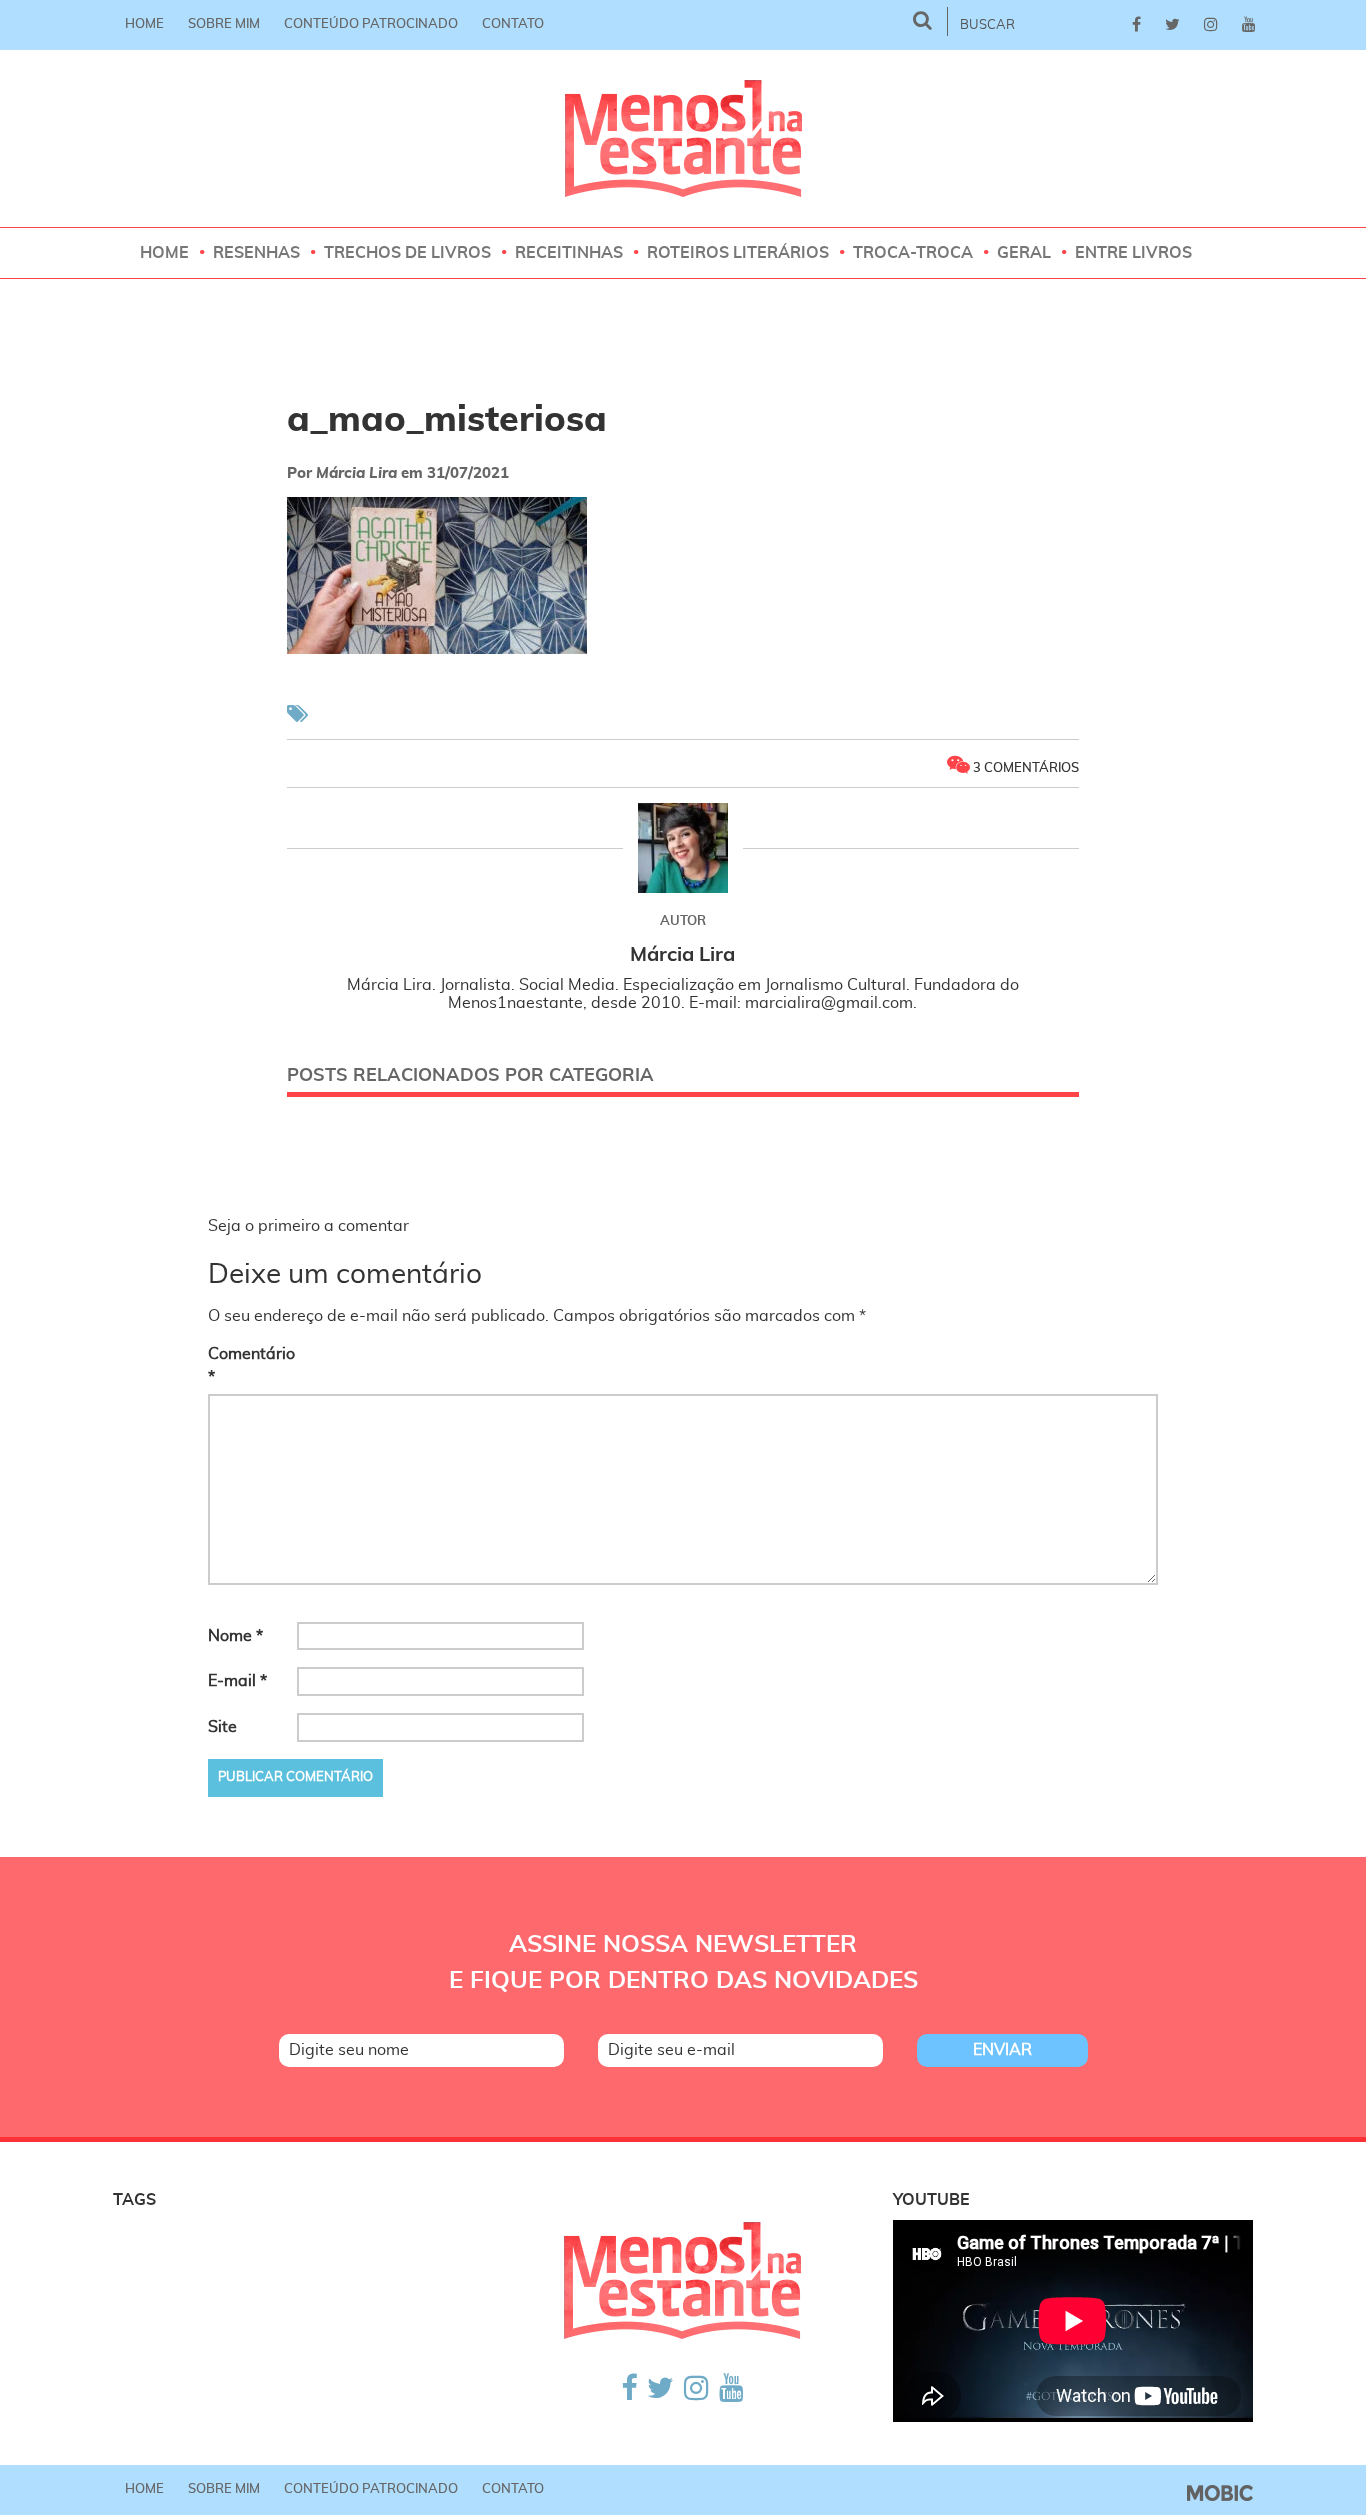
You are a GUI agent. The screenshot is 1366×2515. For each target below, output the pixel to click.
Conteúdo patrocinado (371, 24)
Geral (1024, 253)
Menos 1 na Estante (683, 138)
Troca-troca (913, 253)
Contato (513, 24)
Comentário (250, 1365)
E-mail (237, 1681)
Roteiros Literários (738, 253)
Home (144, 24)
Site (222, 1727)
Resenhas (256, 253)
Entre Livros (1133, 253)
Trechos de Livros (407, 253)
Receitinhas (569, 253)
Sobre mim (224, 24)
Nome (235, 1636)
